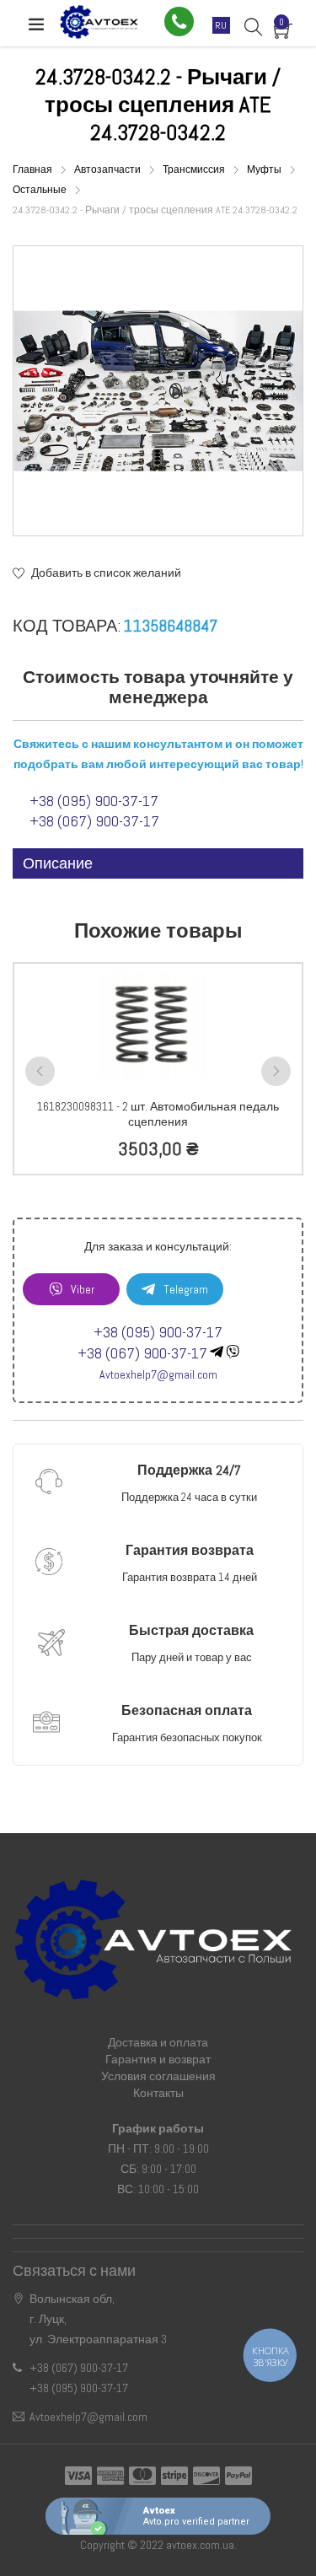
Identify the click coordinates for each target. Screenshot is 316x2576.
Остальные (41, 190)
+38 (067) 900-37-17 (94, 821)
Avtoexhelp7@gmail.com (158, 1374)
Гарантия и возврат (158, 2059)
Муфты (265, 169)
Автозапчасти (109, 169)
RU (221, 25)
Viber (83, 1289)
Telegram (186, 1289)
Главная (34, 169)
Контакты (158, 2093)
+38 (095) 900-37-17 (94, 801)
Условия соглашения (158, 2076)
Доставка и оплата (158, 2042)
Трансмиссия (195, 169)
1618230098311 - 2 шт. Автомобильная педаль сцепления (158, 1114)
